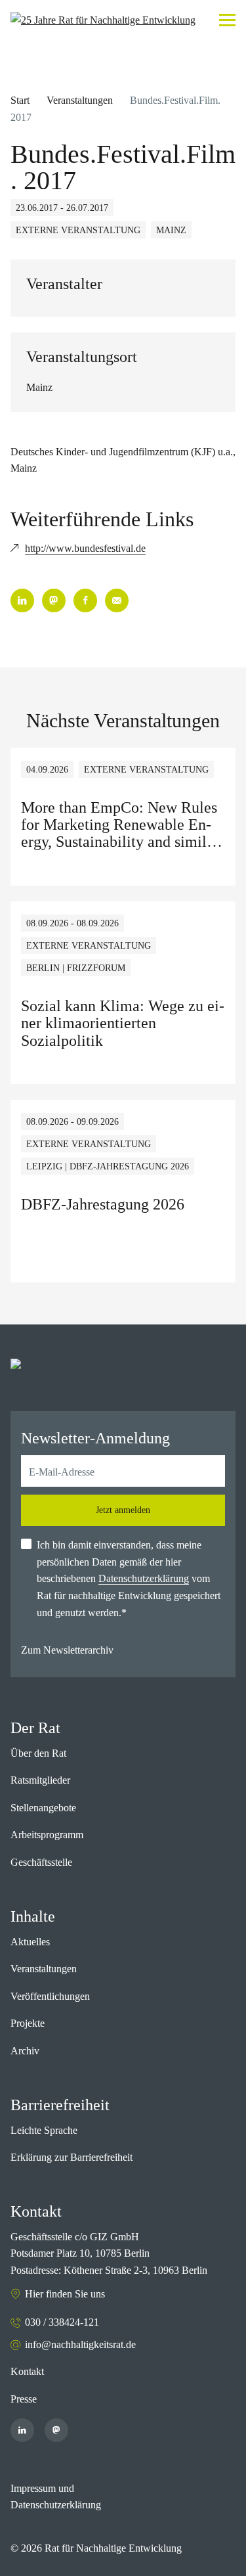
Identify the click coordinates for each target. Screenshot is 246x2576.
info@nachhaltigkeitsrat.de (80, 2344)
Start (20, 100)
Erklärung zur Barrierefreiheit (72, 2157)
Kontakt (27, 2371)
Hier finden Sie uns (65, 2294)
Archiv (25, 2051)
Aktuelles (30, 1942)
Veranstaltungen (80, 100)
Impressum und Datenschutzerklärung (56, 2497)
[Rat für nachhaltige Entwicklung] (103, 20)
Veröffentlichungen (50, 1996)
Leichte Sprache (44, 2130)
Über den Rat (38, 1753)
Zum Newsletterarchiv (67, 1650)
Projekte (28, 2023)
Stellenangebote (43, 1808)
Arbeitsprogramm (47, 1835)
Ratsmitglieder (40, 1780)
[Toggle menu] (227, 20)
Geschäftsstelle (41, 1862)
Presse (24, 2399)
